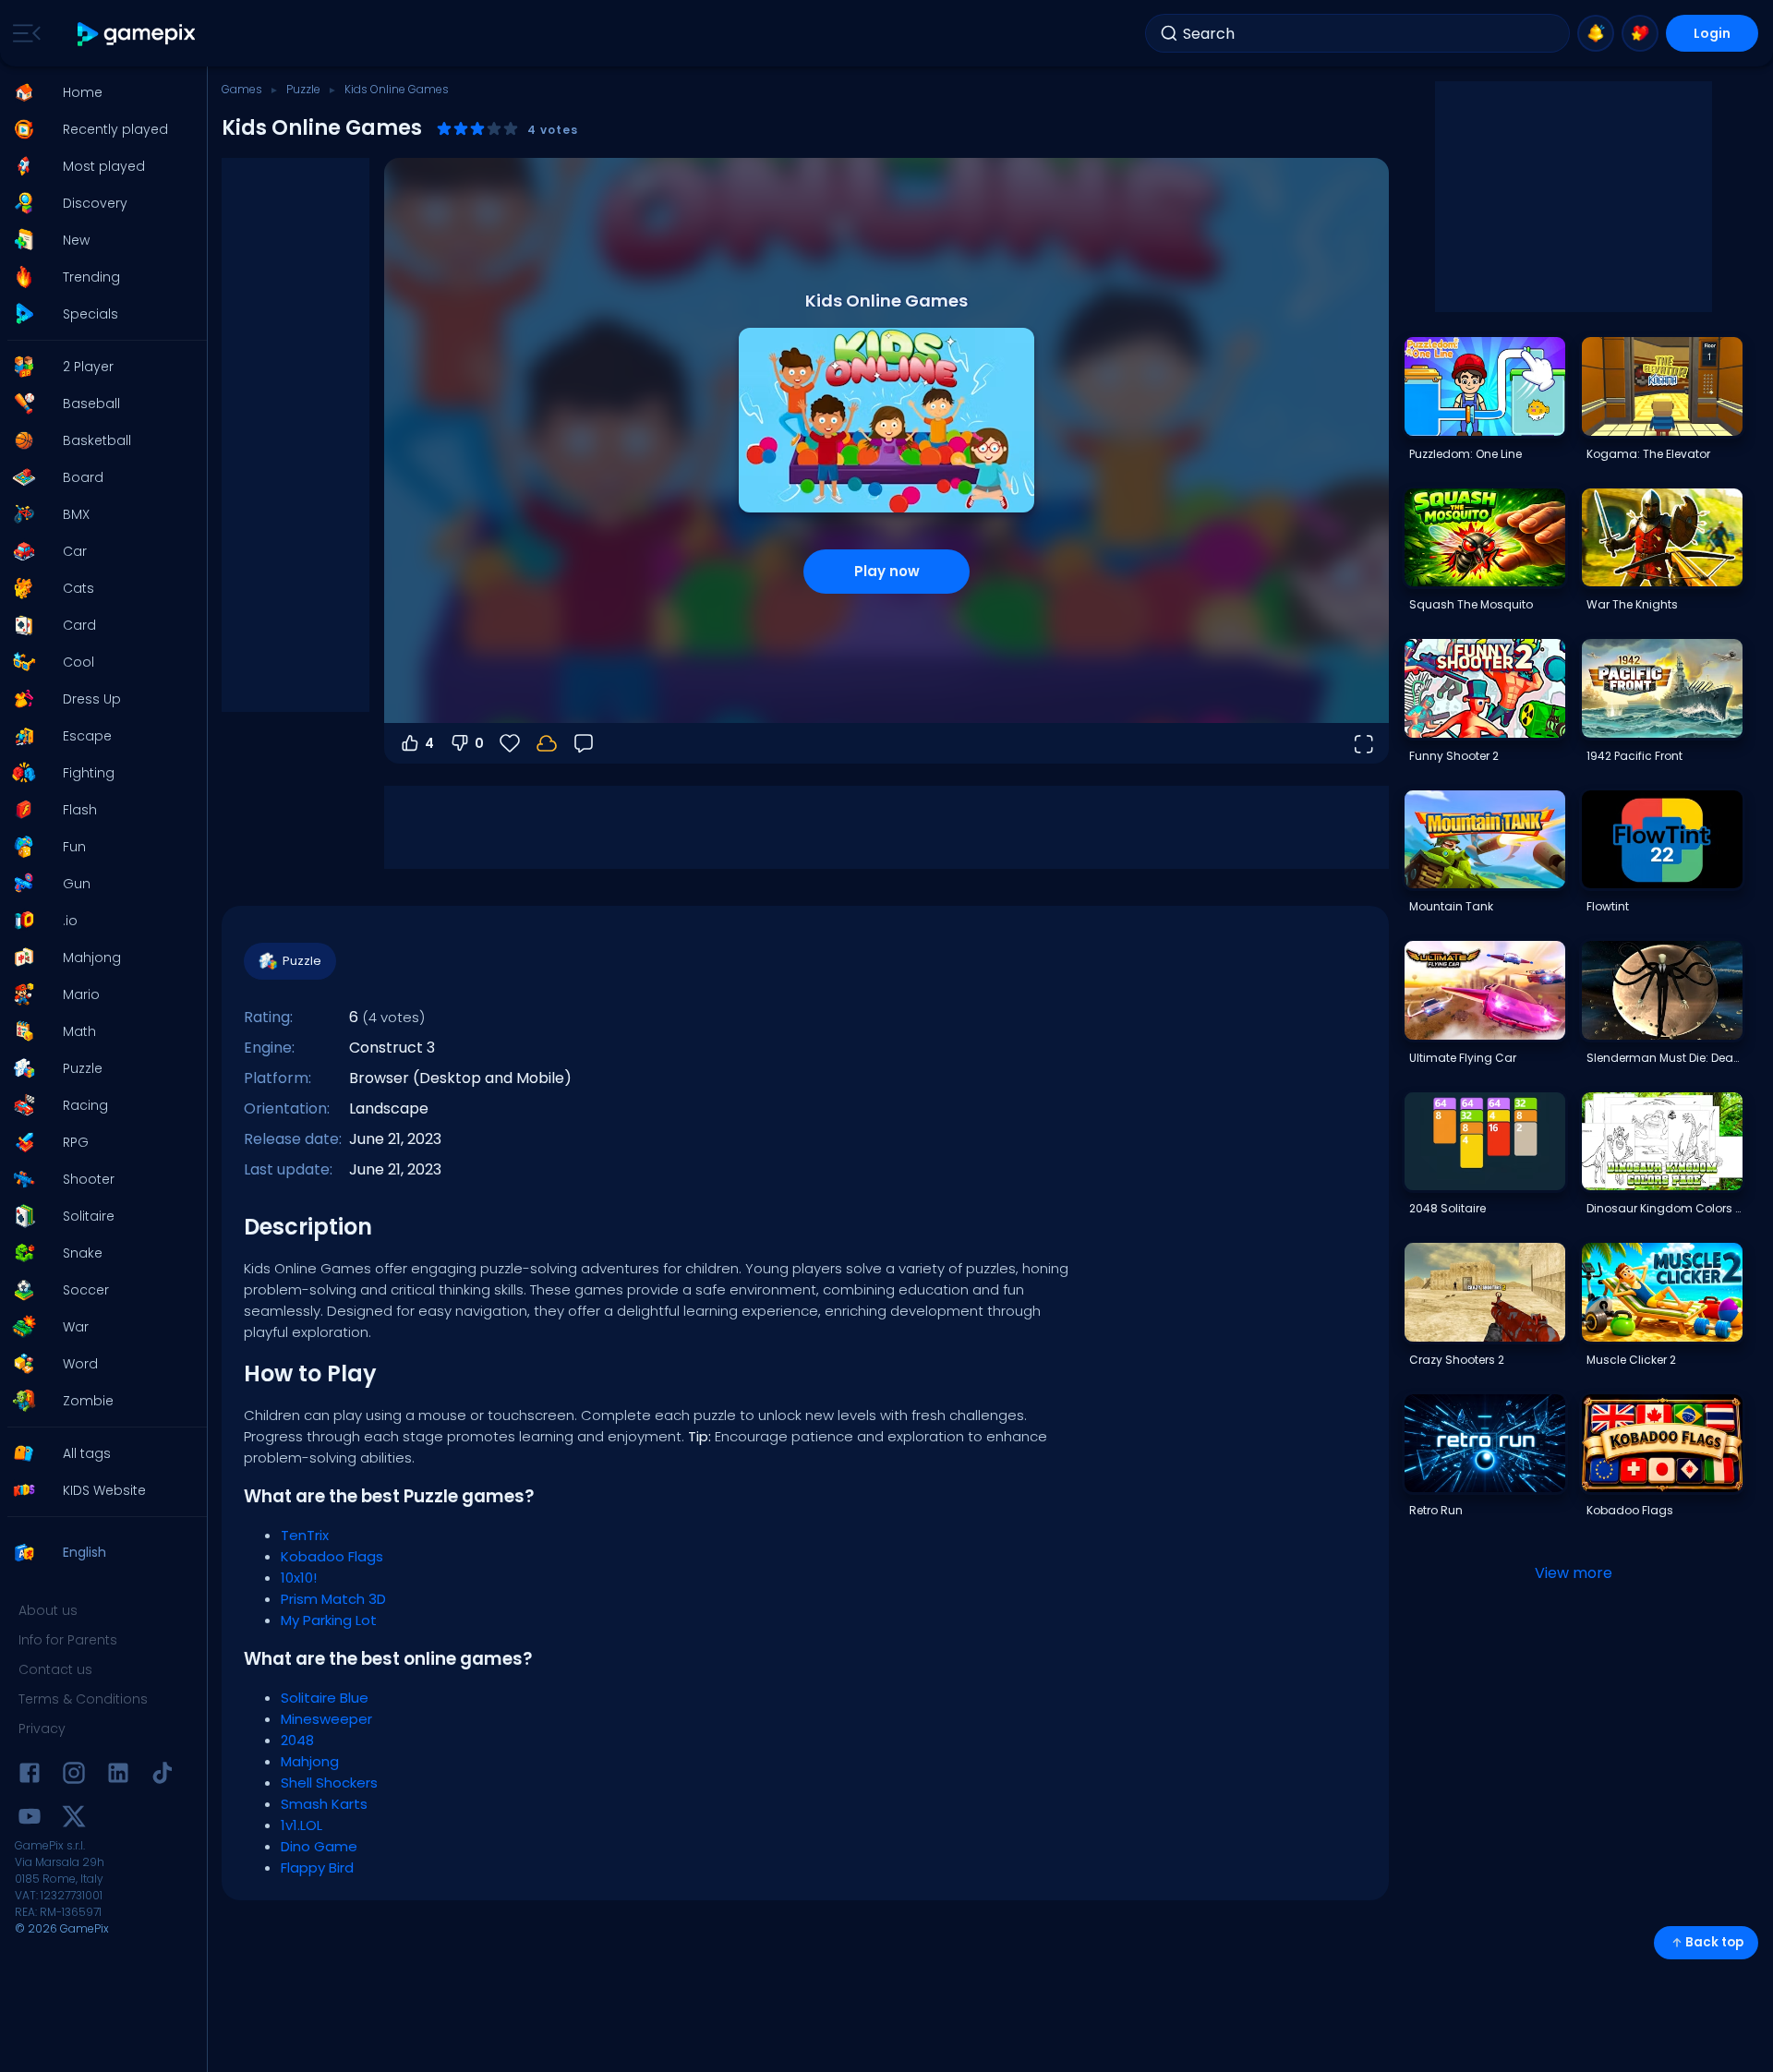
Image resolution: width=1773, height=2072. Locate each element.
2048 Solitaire (1447, 1208)
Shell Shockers (329, 1783)
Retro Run (1436, 1510)
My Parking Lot (329, 1620)
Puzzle (303, 89)
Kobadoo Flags (332, 1556)
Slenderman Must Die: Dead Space (1664, 1058)
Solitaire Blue (325, 1698)
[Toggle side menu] (23, 33)
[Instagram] (74, 1776)
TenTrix (305, 1535)
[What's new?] (1596, 33)
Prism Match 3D (333, 1599)
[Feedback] (584, 743)
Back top (1714, 1942)
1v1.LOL (302, 1825)
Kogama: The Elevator (1648, 454)
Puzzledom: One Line (1465, 454)
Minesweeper (326, 1719)
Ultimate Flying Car (1463, 1058)
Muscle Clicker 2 (1631, 1360)
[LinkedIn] (118, 1776)
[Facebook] (30, 1776)
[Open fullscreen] (1363, 743)
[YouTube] (30, 1819)
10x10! (299, 1578)
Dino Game (319, 1846)
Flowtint (1608, 906)
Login (1712, 33)
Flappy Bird (317, 1867)
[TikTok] (163, 1776)
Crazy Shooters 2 (1457, 1360)
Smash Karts (324, 1804)
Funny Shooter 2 (1454, 756)
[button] (98, 92)
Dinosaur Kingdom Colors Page (1664, 1208)
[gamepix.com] (137, 34)
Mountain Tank (1451, 906)
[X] (74, 1819)
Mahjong (310, 1761)
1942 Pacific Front (1634, 756)
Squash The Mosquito (1471, 604)
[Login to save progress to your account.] (547, 743)
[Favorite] (1640, 33)
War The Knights (1632, 604)
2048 (297, 1740)
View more (1574, 1573)
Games (242, 89)
